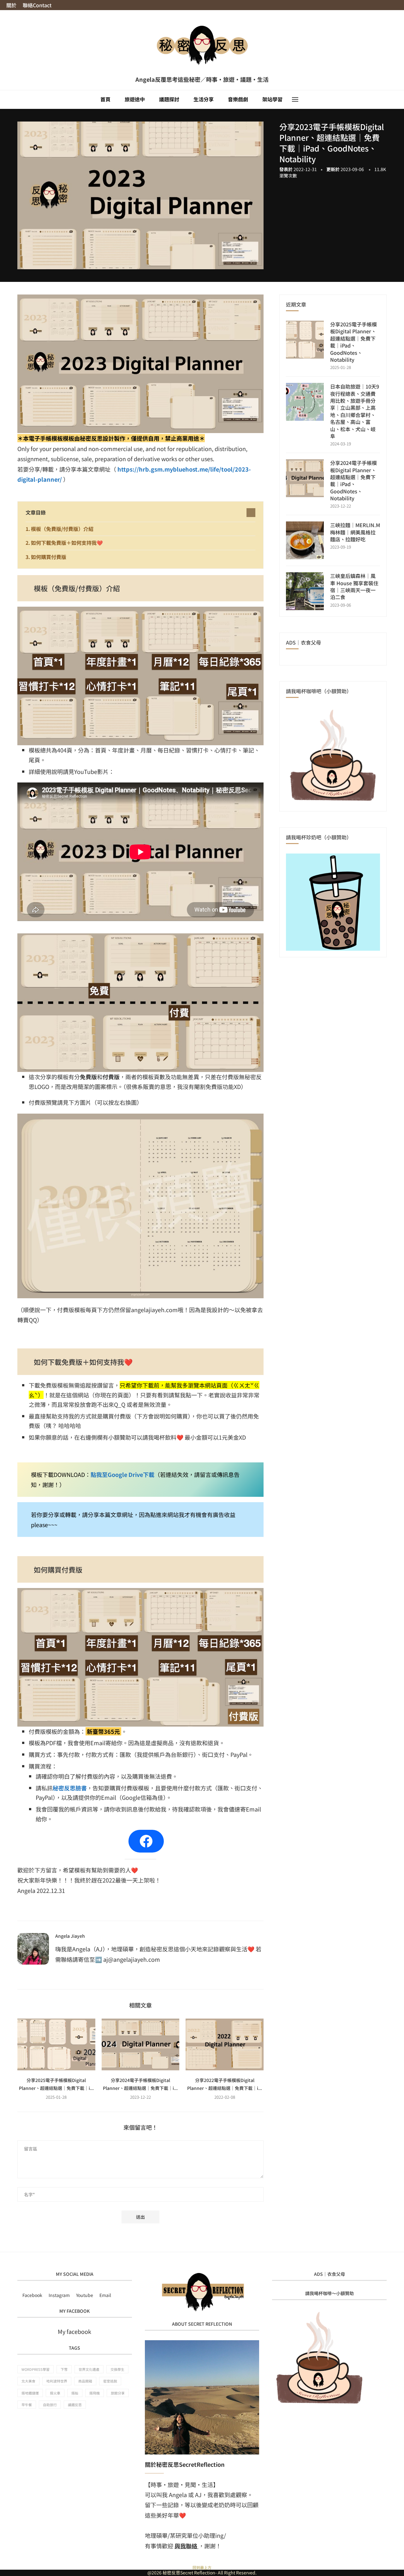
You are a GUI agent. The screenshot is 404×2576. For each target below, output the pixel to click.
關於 (11, 5)
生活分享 (204, 99)
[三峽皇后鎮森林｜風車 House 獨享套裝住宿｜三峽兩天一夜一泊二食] (305, 591)
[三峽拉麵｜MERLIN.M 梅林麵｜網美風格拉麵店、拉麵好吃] (305, 540)
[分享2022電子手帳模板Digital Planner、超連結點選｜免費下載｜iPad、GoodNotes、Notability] (225, 2044)
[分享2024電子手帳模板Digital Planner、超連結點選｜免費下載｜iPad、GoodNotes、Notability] (141, 2044)
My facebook (74, 2331)
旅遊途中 (135, 99)
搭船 (75, 2393)
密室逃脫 (110, 2381)
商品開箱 (85, 2381)
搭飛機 (95, 2393)
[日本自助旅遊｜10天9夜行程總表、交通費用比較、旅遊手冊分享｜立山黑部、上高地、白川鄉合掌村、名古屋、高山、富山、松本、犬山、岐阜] (305, 402)
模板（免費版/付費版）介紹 (62, 529)
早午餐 (27, 2405)
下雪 (64, 2369)
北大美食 (28, 2381)
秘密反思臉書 (70, 1788)
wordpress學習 (36, 2369)
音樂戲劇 (238, 99)
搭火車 (55, 2393)
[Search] (305, 99)
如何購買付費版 (49, 557)
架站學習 (272, 99)
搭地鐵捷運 (30, 2393)
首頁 (105, 99)
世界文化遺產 (89, 2369)
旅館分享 (118, 2393)
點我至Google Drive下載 (122, 1474)
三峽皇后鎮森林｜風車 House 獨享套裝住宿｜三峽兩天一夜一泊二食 (354, 586)
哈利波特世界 (57, 2381)
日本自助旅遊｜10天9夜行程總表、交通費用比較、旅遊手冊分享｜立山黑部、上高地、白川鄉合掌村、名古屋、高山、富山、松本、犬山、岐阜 (355, 411)
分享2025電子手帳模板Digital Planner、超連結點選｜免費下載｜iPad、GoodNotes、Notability (353, 342)
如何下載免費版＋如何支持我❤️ (67, 543)
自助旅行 (50, 2405)
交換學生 (117, 2369)
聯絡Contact (37, 5)
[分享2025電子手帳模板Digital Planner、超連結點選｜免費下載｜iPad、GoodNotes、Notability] (56, 2044)
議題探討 (169, 99)
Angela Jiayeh (70, 1936)
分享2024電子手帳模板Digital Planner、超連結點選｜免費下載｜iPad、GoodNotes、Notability (353, 480)
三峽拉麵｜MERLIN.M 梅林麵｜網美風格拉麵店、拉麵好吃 (355, 532)
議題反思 (75, 2405)
